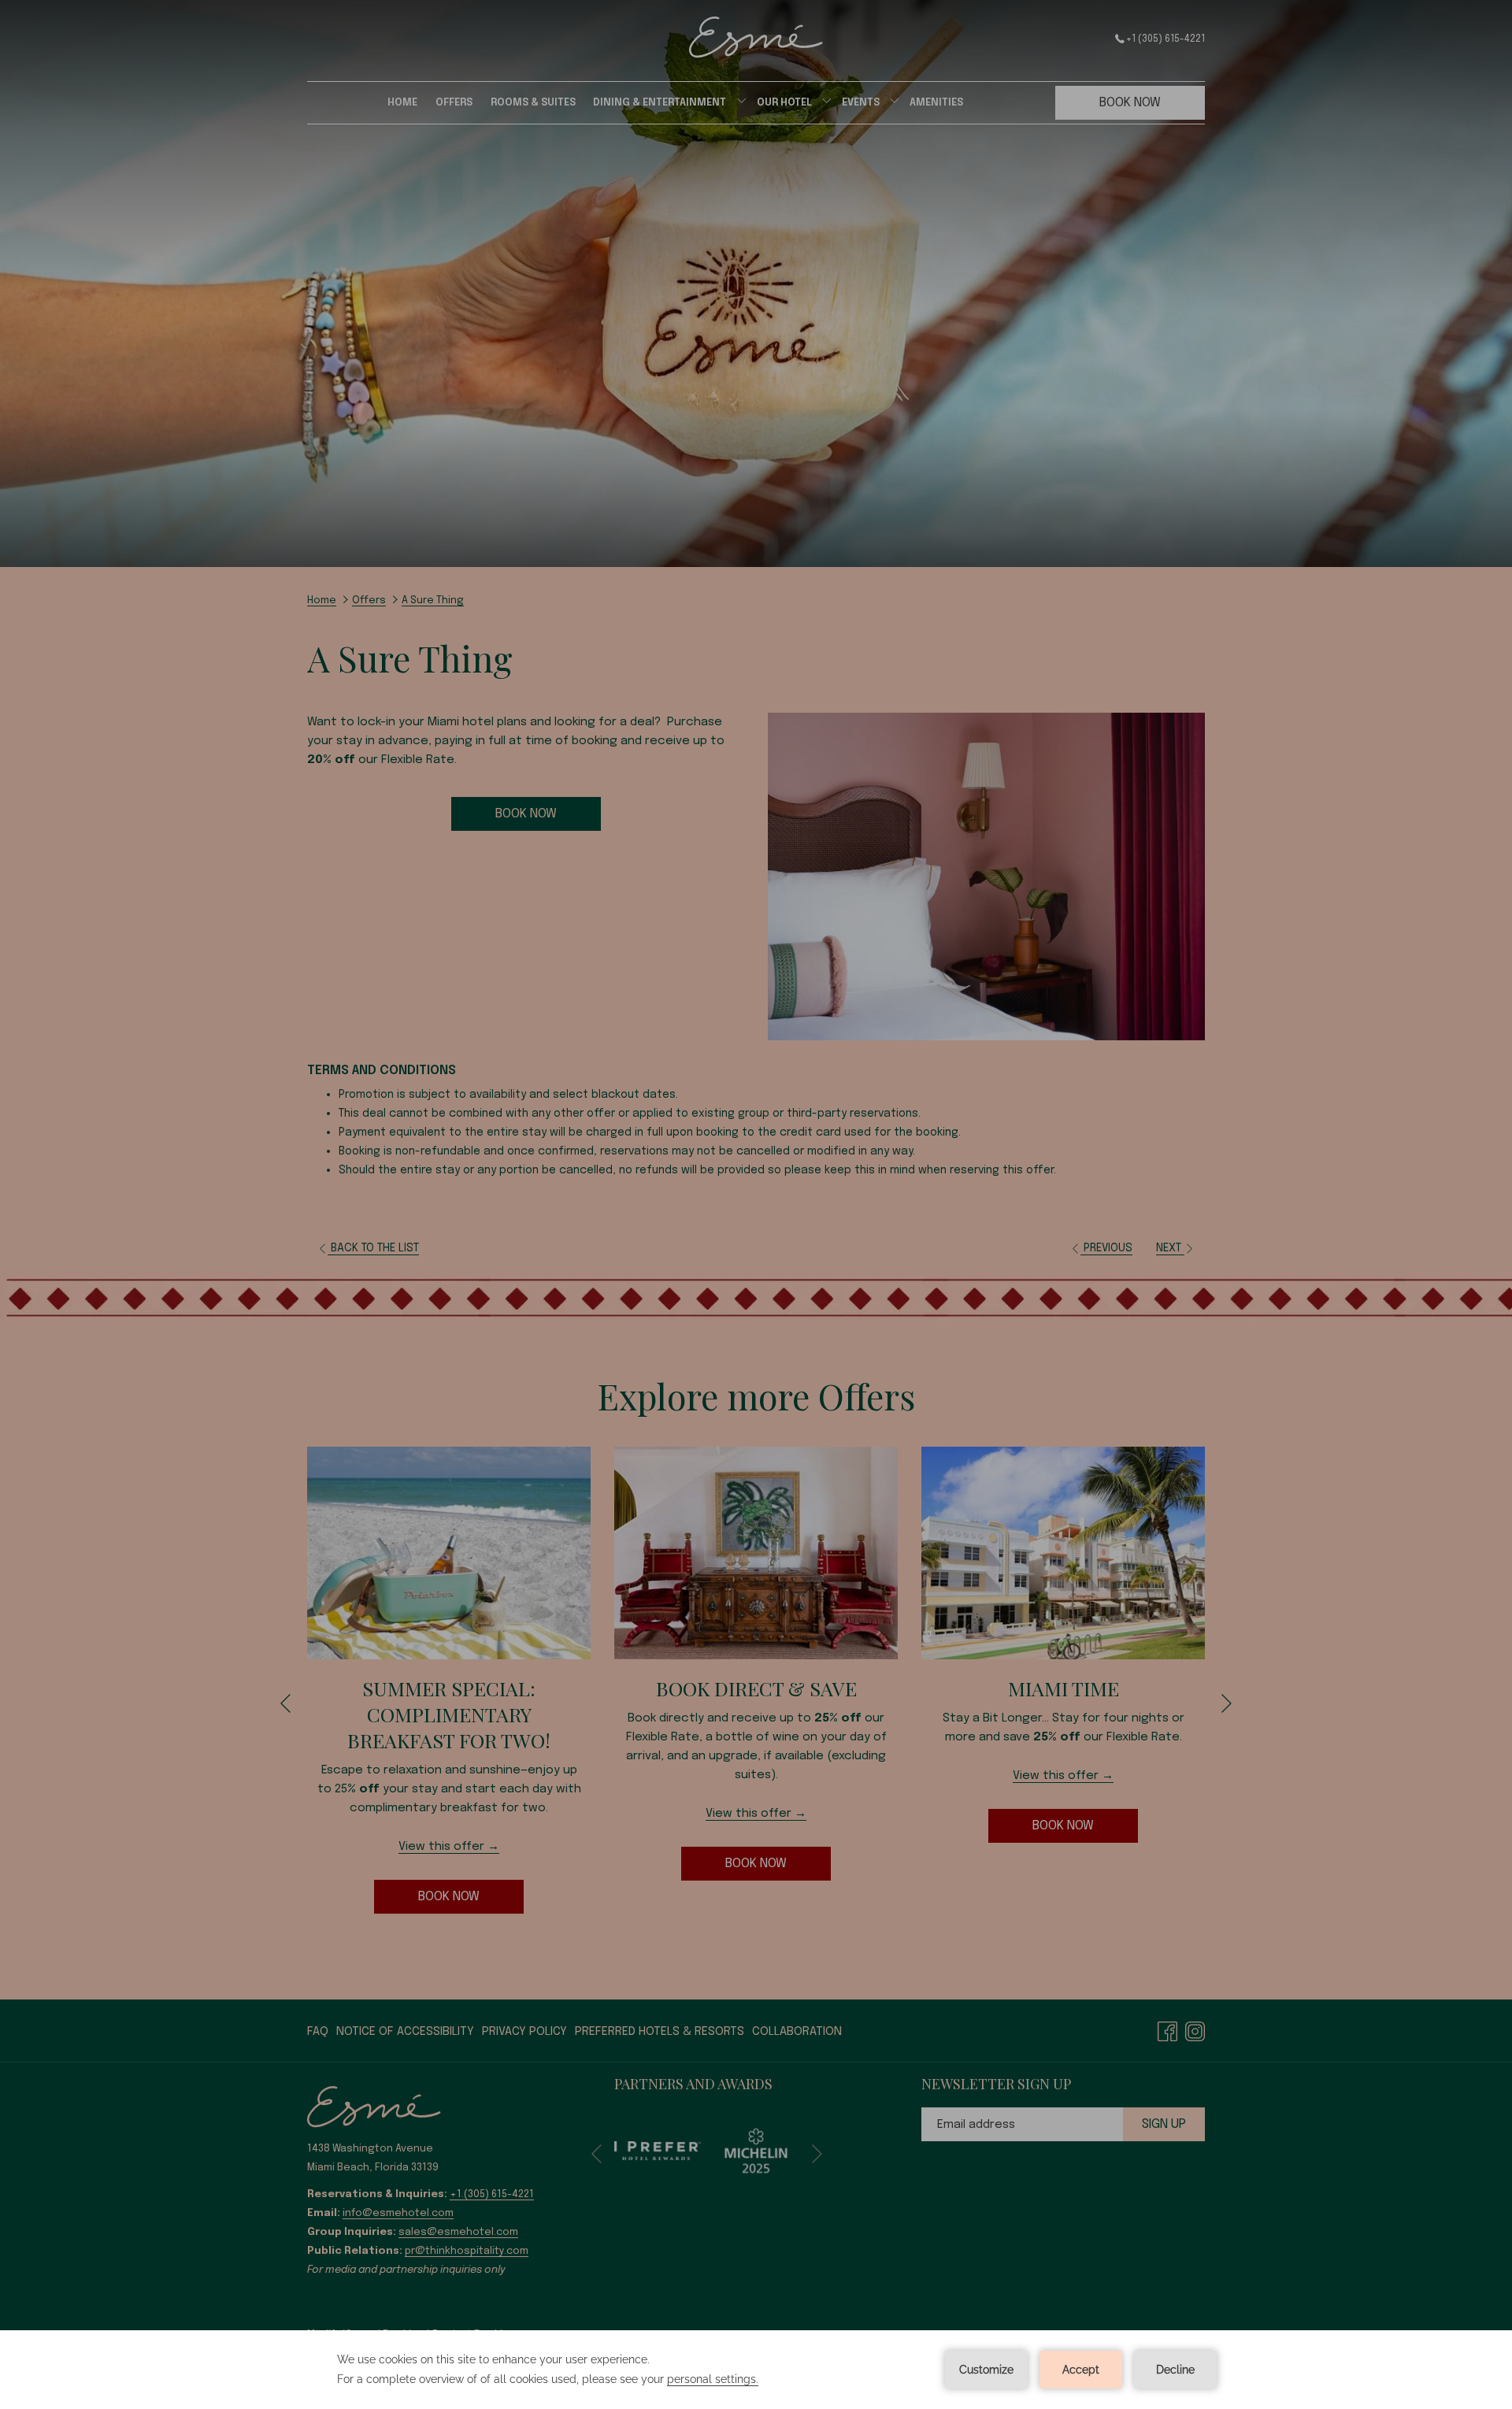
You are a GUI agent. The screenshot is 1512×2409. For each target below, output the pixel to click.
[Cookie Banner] (756, 2370)
